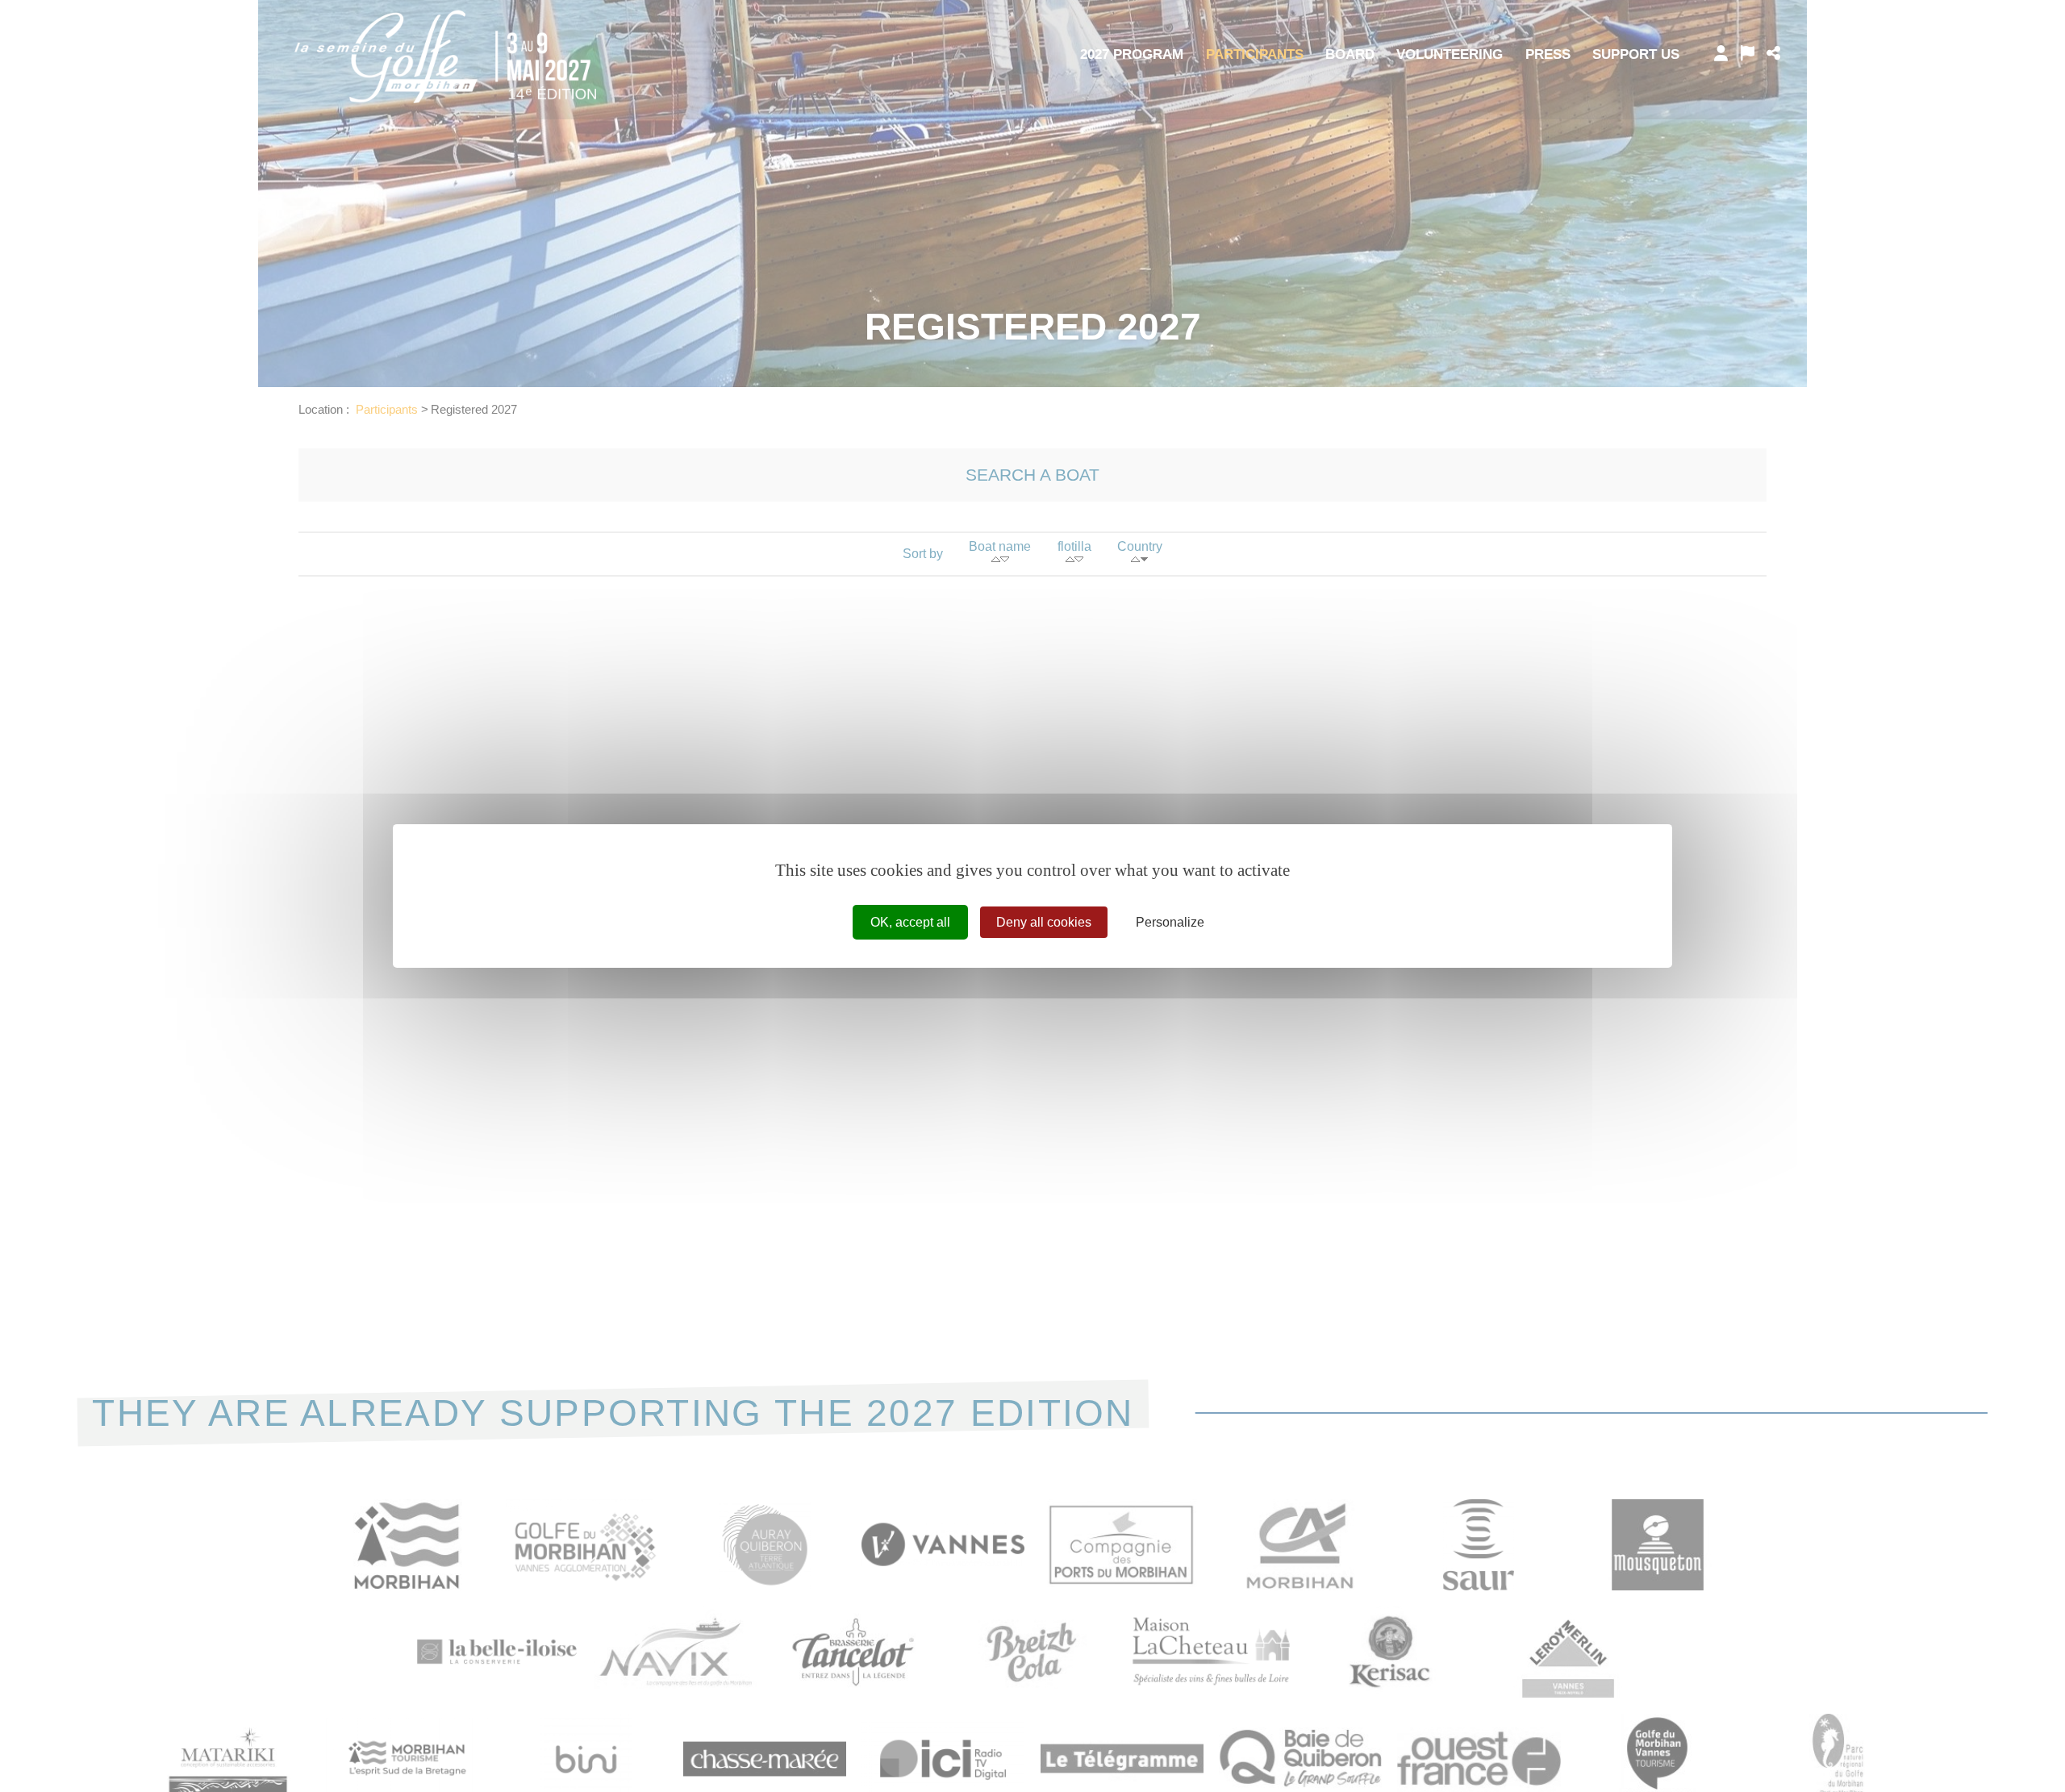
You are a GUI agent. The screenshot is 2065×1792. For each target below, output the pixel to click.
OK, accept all (910, 922)
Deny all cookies (1044, 922)
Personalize (1170, 922)
